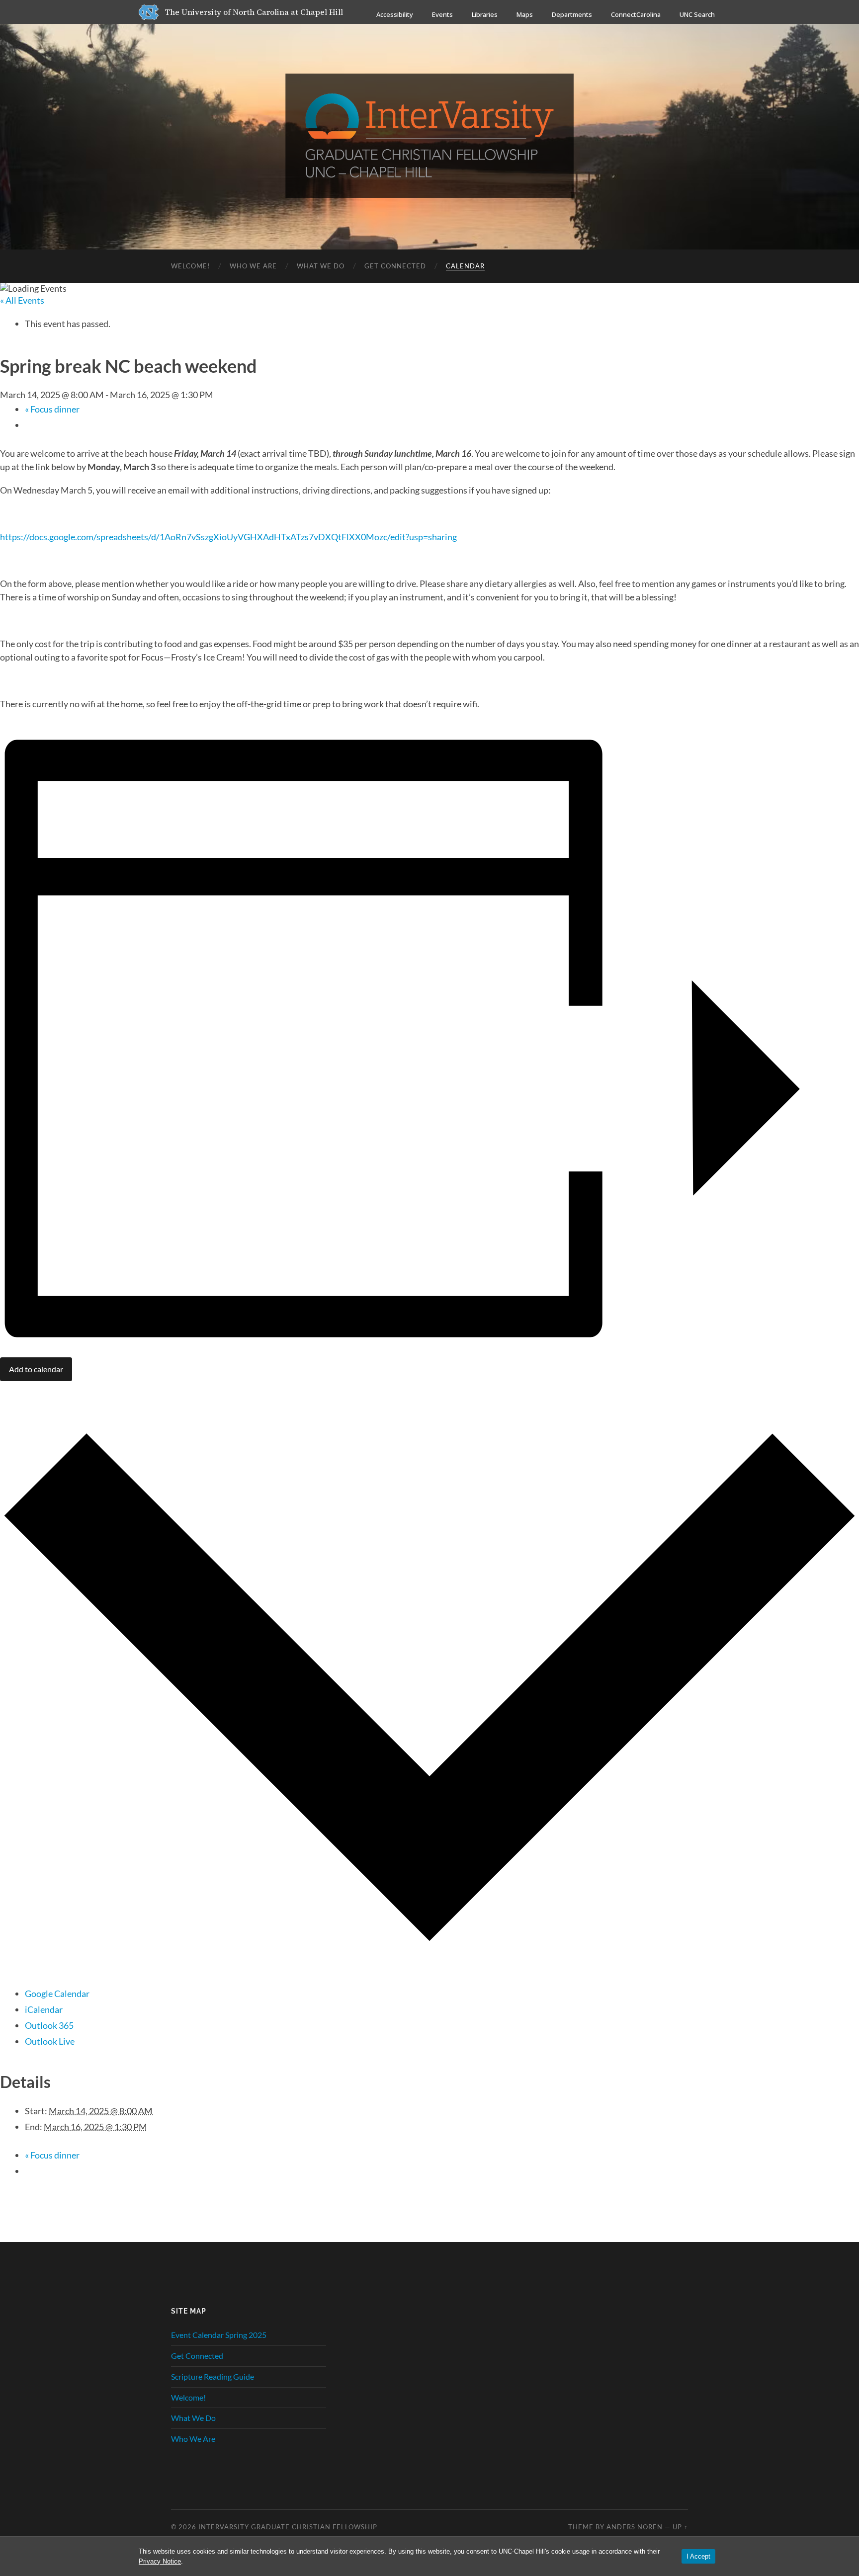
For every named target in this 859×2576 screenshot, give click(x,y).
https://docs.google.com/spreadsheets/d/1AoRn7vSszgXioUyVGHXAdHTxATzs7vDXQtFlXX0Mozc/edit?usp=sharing (228, 537)
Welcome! (190, 266)
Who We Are (253, 266)
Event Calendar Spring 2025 (219, 2335)
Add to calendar (36, 1369)
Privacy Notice (160, 2561)
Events (442, 14)
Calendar (465, 266)
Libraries (485, 14)
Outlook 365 (49, 2025)
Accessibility (395, 14)
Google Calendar (57, 1994)
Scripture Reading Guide (213, 2376)
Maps (525, 14)
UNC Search (697, 14)
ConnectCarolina (636, 14)
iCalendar (44, 2009)
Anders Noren (635, 2527)
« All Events (22, 300)
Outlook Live (50, 2041)
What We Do (321, 266)
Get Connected (395, 266)
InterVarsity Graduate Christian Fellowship (288, 2527)
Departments (572, 14)
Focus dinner (52, 409)
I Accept (698, 2556)
